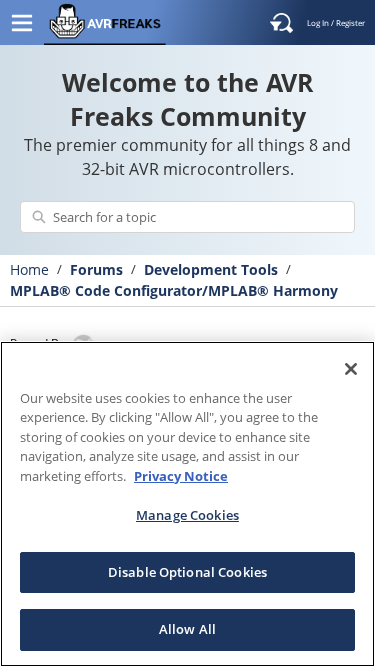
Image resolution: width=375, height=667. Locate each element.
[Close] (351, 369)
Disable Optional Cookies (187, 572)
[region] (187, 504)
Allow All (187, 629)
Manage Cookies (187, 515)
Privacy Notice (181, 476)
